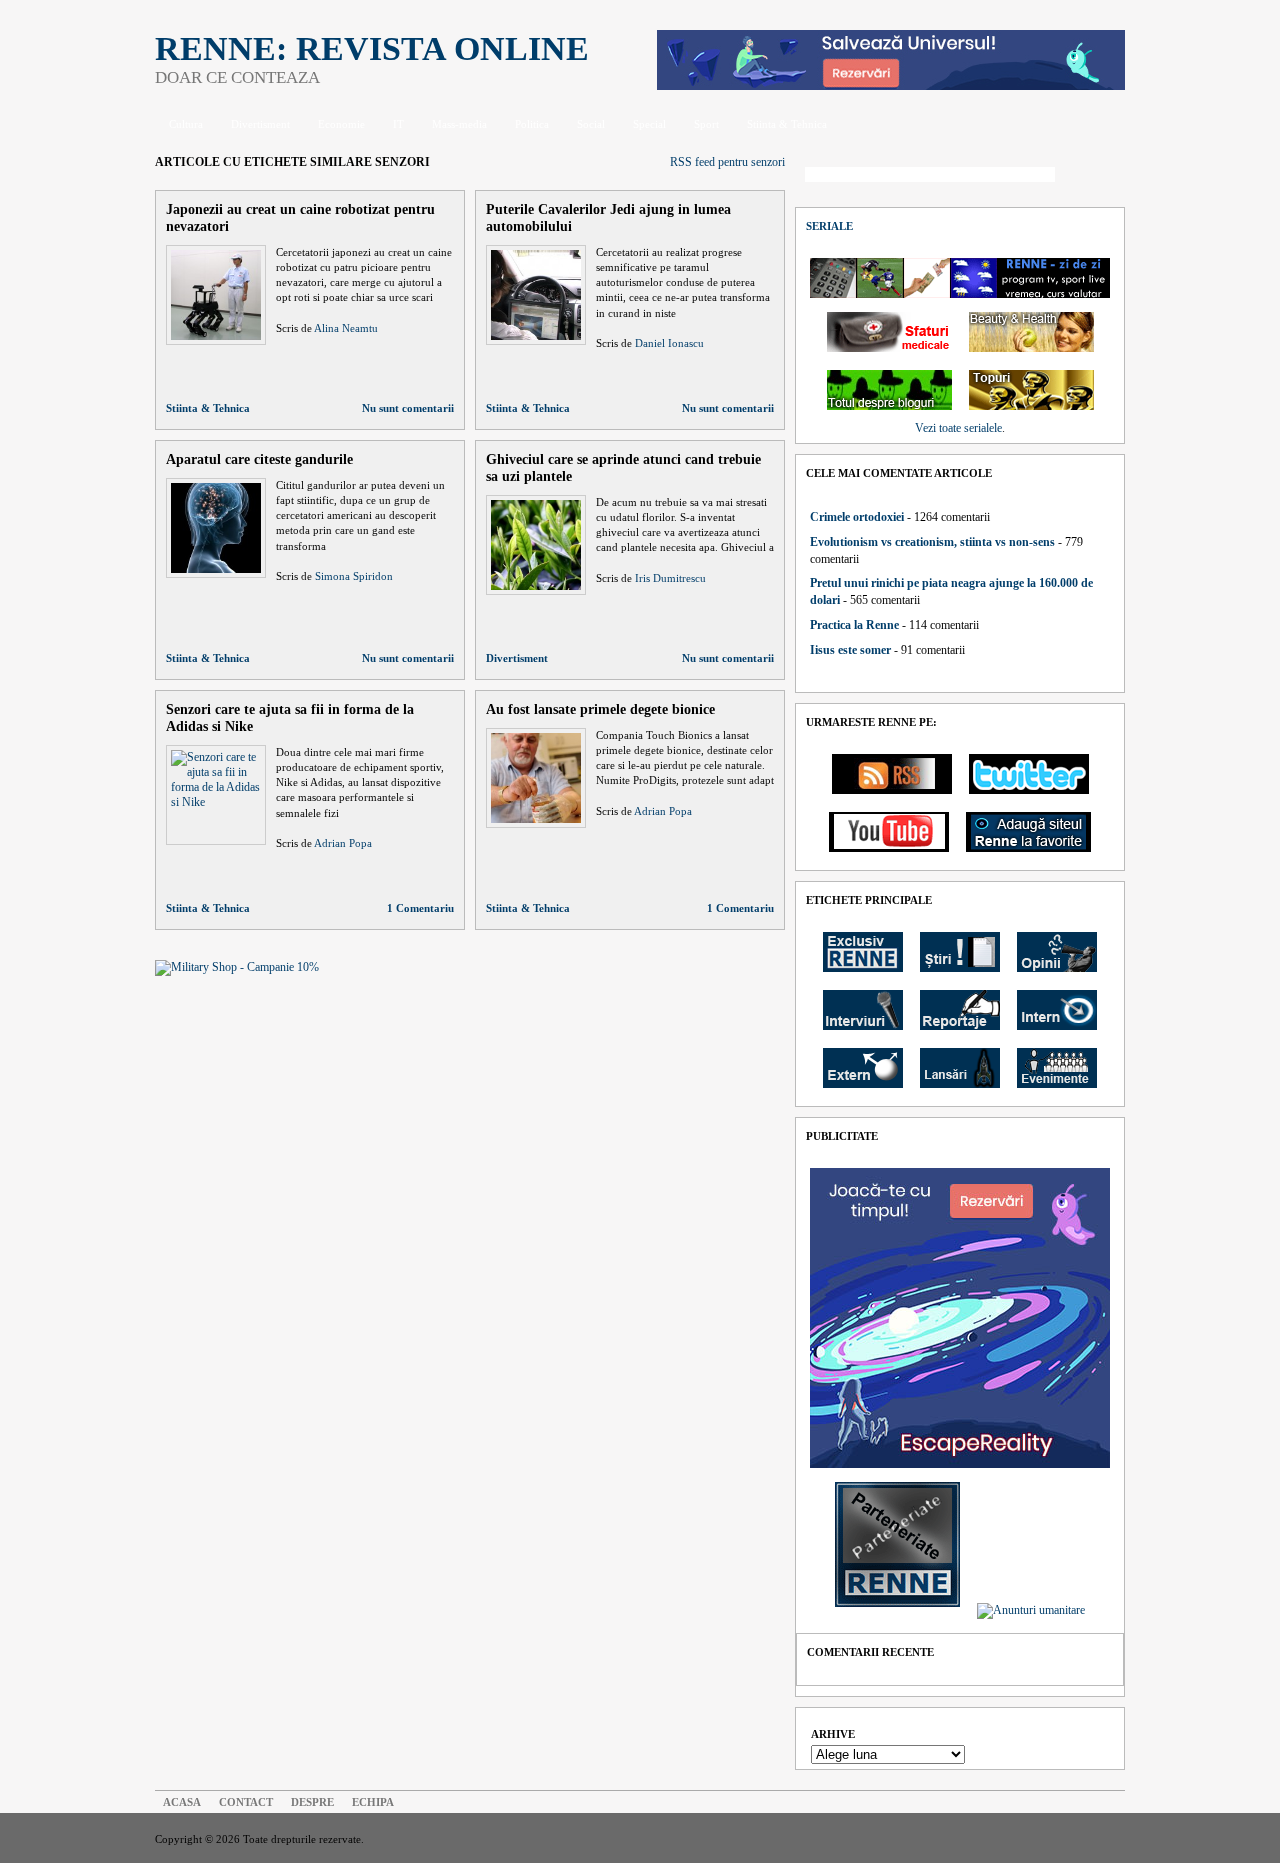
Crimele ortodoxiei (857, 517)
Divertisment (260, 124)
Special (649, 124)
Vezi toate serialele (958, 428)
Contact (246, 1802)
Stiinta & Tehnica (787, 124)
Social (591, 124)
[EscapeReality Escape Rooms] (891, 86)
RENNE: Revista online (372, 48)
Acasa (182, 1802)
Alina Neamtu (346, 328)
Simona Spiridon (354, 576)
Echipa (373, 1802)
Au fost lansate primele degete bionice (600, 709)
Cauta (1095, 176)
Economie (341, 124)
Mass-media (459, 124)
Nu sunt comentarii (408, 408)
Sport (706, 124)
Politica (532, 124)
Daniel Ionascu (669, 343)
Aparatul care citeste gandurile (259, 459)
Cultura (186, 124)
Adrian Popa (343, 843)
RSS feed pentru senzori (727, 162)
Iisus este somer (850, 650)
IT (398, 124)
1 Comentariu (420, 908)
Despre (312, 1802)
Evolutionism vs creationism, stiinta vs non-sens (932, 542)
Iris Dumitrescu (670, 578)
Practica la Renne (854, 625)
